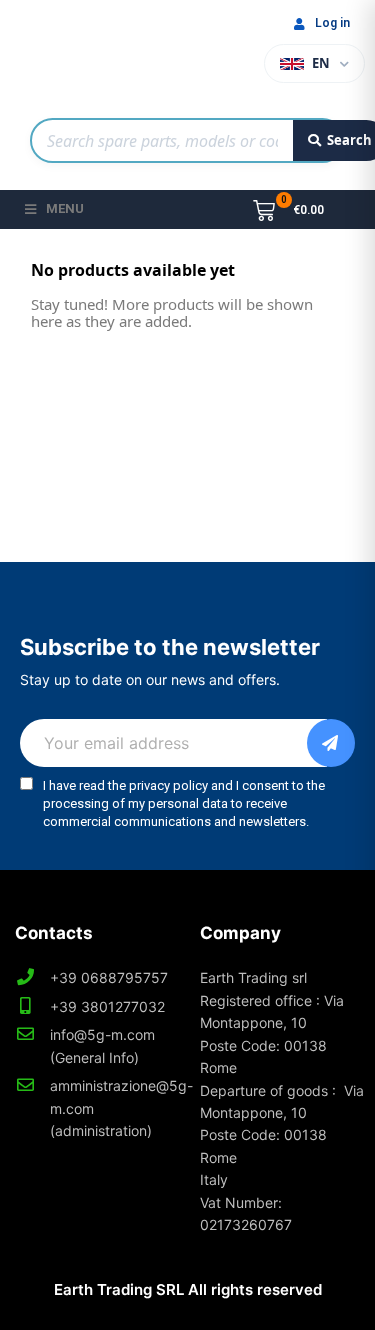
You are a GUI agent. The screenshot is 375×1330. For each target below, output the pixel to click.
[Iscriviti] (331, 743)
